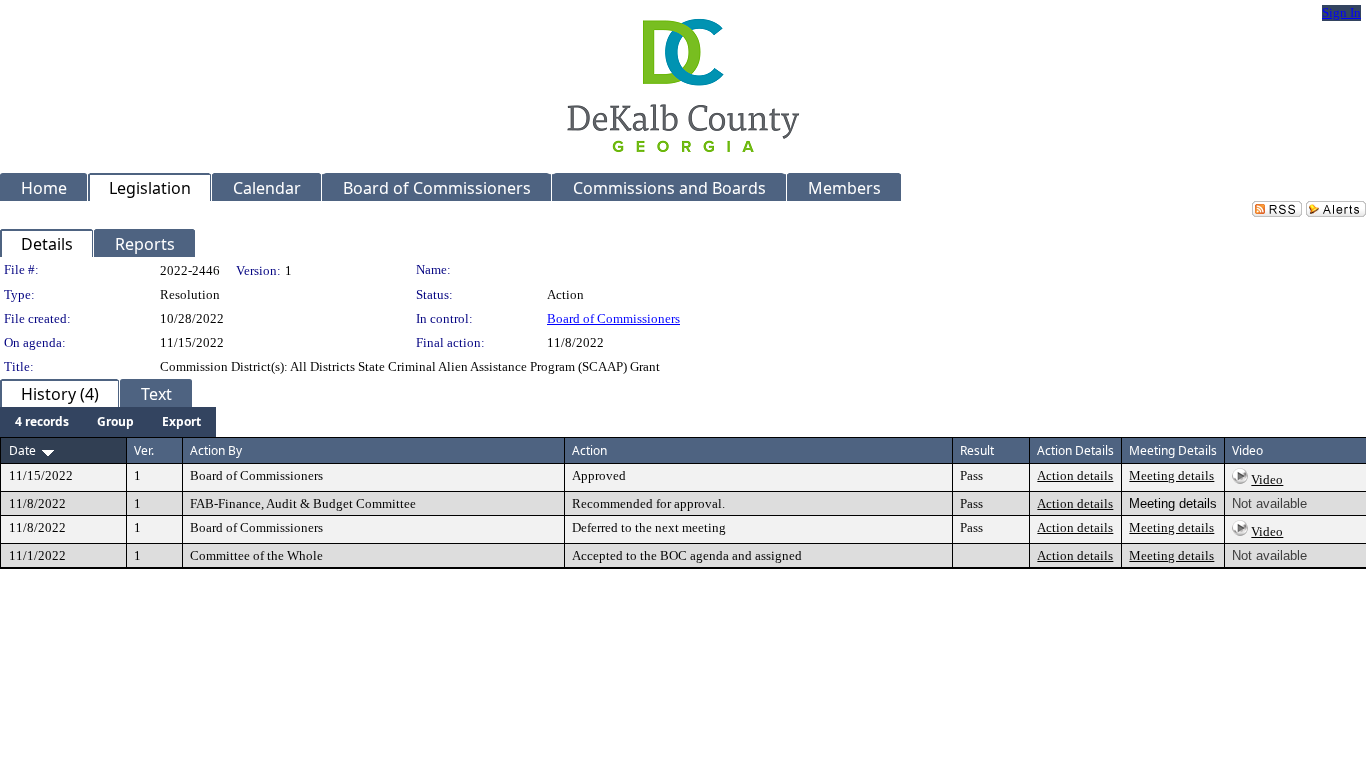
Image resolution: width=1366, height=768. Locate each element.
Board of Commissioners (613, 318)
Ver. (144, 450)
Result (977, 450)
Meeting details (1171, 475)
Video (1267, 479)
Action (589, 450)
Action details (1075, 475)
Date (22, 450)
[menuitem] (42, 422)
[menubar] (108, 422)
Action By (216, 450)
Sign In (1341, 12)
